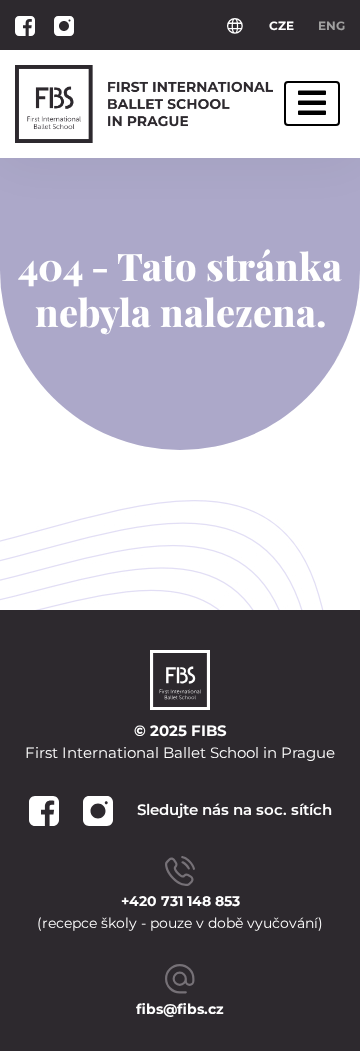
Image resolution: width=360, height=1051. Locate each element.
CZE (281, 25)
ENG (331, 25)
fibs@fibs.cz (180, 1009)
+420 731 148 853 (180, 901)
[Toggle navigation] (312, 103)
